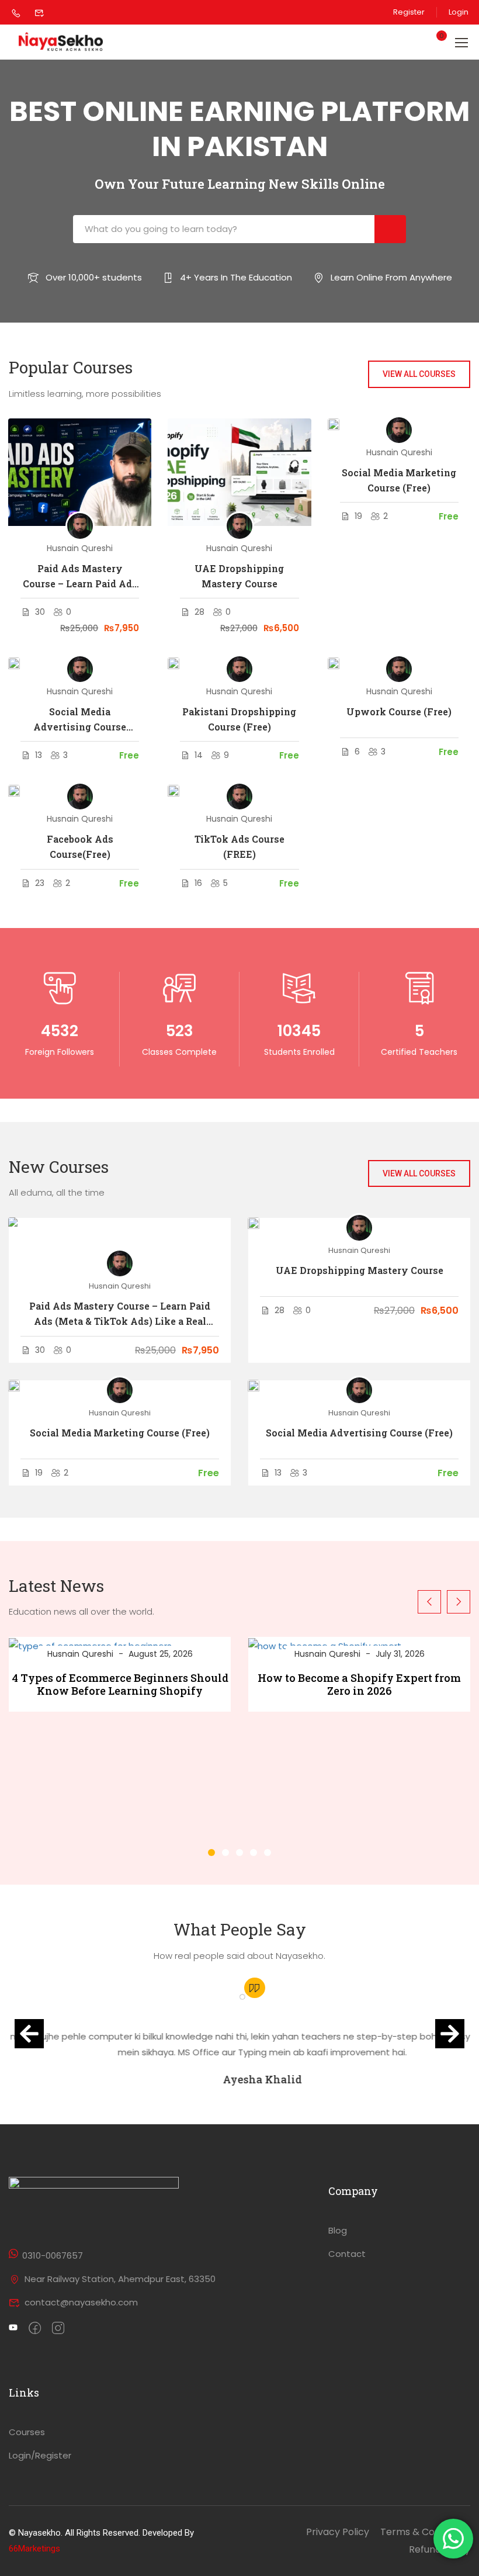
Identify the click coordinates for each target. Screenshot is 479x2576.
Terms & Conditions (425, 2532)
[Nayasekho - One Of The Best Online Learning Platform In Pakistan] (61, 42)
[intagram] (58, 2329)
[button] (211, 1853)
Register (409, 12)
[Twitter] (13, 2329)
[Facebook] (35, 2329)
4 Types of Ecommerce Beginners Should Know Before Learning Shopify (120, 1685)
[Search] (390, 229)
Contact (347, 2254)
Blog (338, 2230)
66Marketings (34, 2549)
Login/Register (40, 2455)
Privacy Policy (338, 2532)
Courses (27, 2432)
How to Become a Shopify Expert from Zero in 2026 (359, 1685)
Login (459, 12)
